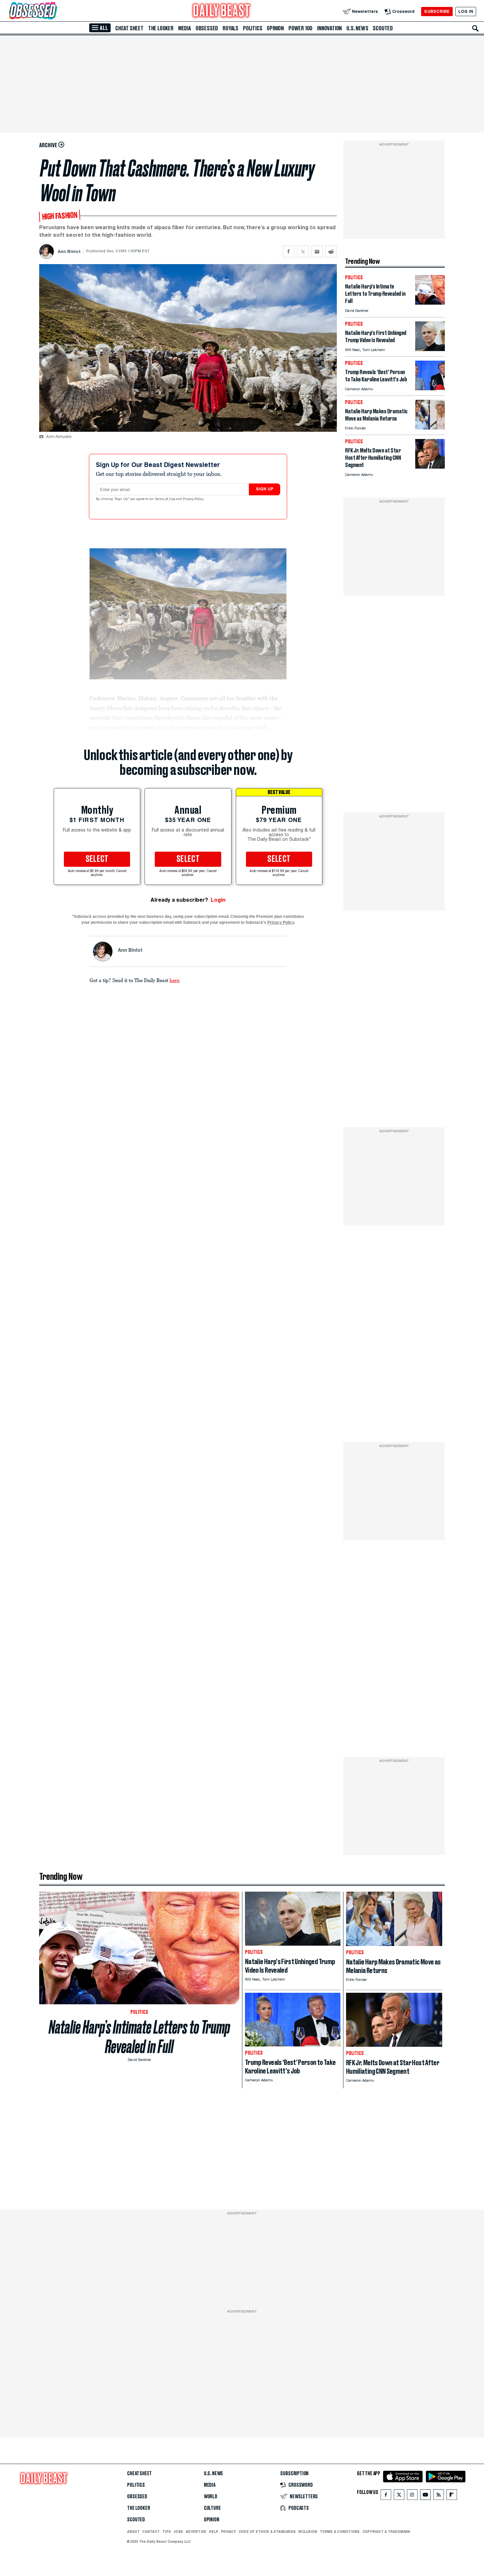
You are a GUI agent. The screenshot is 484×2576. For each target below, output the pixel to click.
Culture (212, 2508)
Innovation (329, 28)
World (211, 2497)
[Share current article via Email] (317, 251)
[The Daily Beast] (222, 11)
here (174, 980)
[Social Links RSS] (439, 2496)
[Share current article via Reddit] (331, 251)
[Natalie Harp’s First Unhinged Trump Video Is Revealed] (430, 349)
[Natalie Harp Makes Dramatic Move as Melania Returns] (430, 428)
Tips (167, 2532)
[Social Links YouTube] (425, 2496)
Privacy (229, 2532)
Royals (230, 28)
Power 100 (300, 28)
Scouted (383, 28)
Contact (151, 2532)
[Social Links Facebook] (386, 2496)
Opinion (275, 28)
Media (185, 28)
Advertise (196, 2532)
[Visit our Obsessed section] (54, 11)
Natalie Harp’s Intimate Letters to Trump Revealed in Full (139, 2037)
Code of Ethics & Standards (267, 2532)
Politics (253, 28)
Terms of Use (166, 499)
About (133, 2532)
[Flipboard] (452, 2496)
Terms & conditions (340, 2532)
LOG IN (466, 11)
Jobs (178, 2532)
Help (214, 2532)
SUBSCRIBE (437, 11)
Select (97, 859)
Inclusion (308, 2532)
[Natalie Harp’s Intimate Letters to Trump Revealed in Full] (430, 303)
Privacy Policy (194, 499)
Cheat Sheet (129, 28)
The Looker (161, 28)
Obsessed (207, 28)
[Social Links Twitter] (399, 2496)
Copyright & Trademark (387, 2532)
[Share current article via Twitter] (303, 251)
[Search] (475, 28)
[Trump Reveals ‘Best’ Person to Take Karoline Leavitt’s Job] (430, 388)
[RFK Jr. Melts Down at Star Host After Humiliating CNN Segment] (430, 467)
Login (218, 900)
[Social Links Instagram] (412, 2496)
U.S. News (357, 28)
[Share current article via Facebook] (289, 251)
